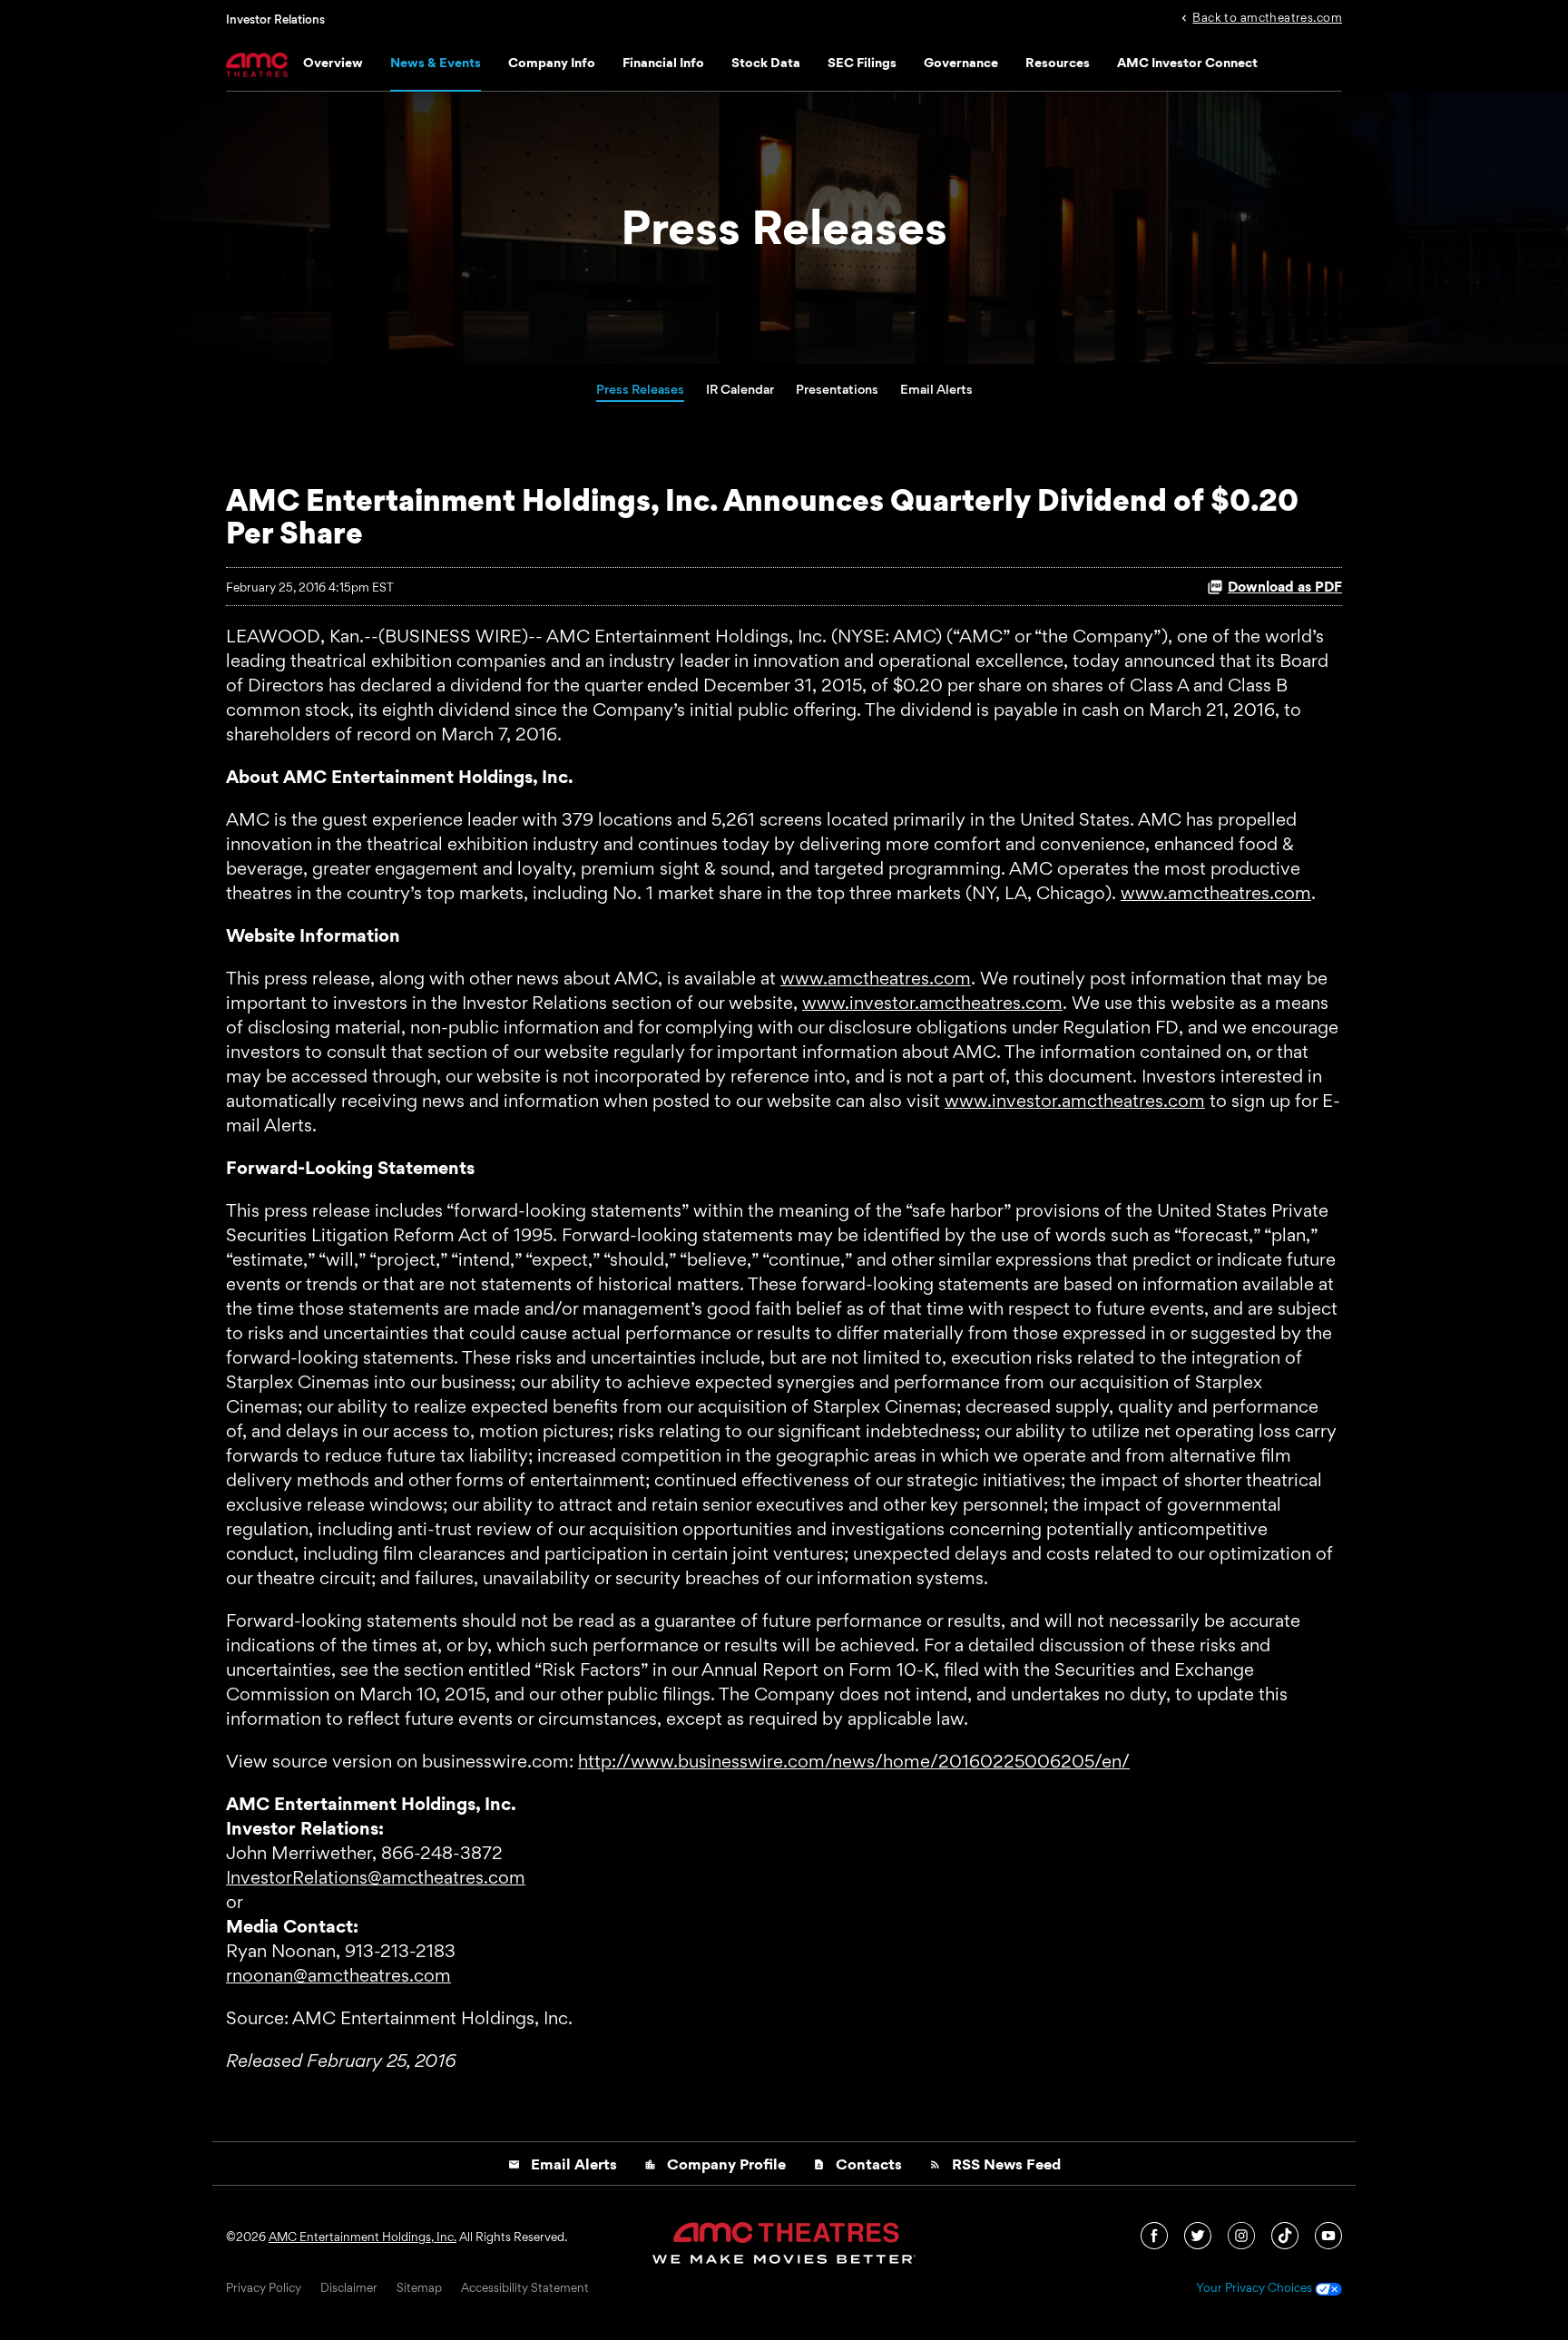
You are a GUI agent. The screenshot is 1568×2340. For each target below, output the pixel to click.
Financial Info (663, 62)
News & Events (436, 62)
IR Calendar (740, 389)
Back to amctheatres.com (1267, 16)
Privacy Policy (264, 2288)
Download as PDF (1285, 587)
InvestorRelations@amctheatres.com (376, 1877)
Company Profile (715, 2164)
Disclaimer (349, 2288)
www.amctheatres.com (1216, 893)
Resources (1058, 62)
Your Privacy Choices (1255, 2288)
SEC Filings (862, 62)
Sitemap (419, 2288)
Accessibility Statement (525, 2288)
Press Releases (640, 389)
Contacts (857, 2164)
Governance (961, 62)
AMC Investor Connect (1187, 62)
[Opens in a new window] (1156, 2234)
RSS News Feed (995, 2164)
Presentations (837, 389)
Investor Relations (275, 19)
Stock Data (766, 62)
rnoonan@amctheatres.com (338, 1975)
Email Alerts (936, 389)
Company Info (552, 62)
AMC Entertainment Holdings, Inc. (363, 2237)
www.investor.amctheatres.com (932, 1003)
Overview (333, 62)
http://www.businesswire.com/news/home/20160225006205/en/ (854, 1761)
